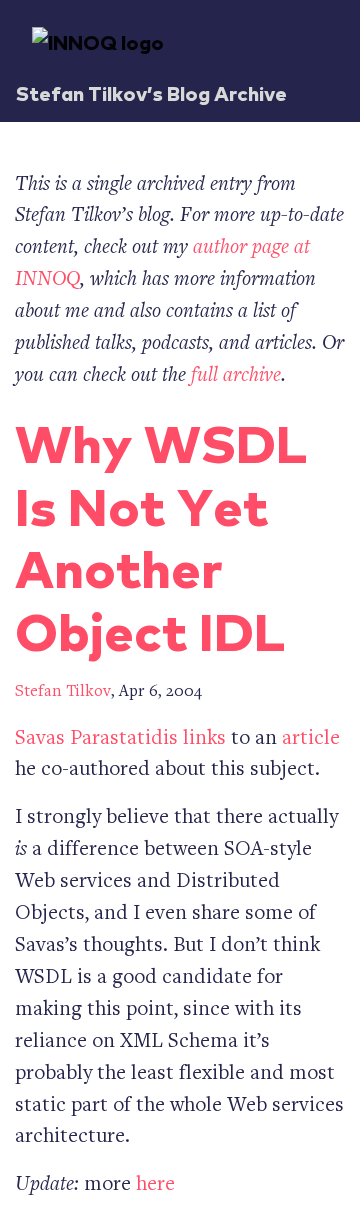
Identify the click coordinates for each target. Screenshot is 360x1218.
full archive (236, 376)
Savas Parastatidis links (120, 739)
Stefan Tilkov (63, 692)
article (311, 739)
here (155, 1185)
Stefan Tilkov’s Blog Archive (151, 92)
